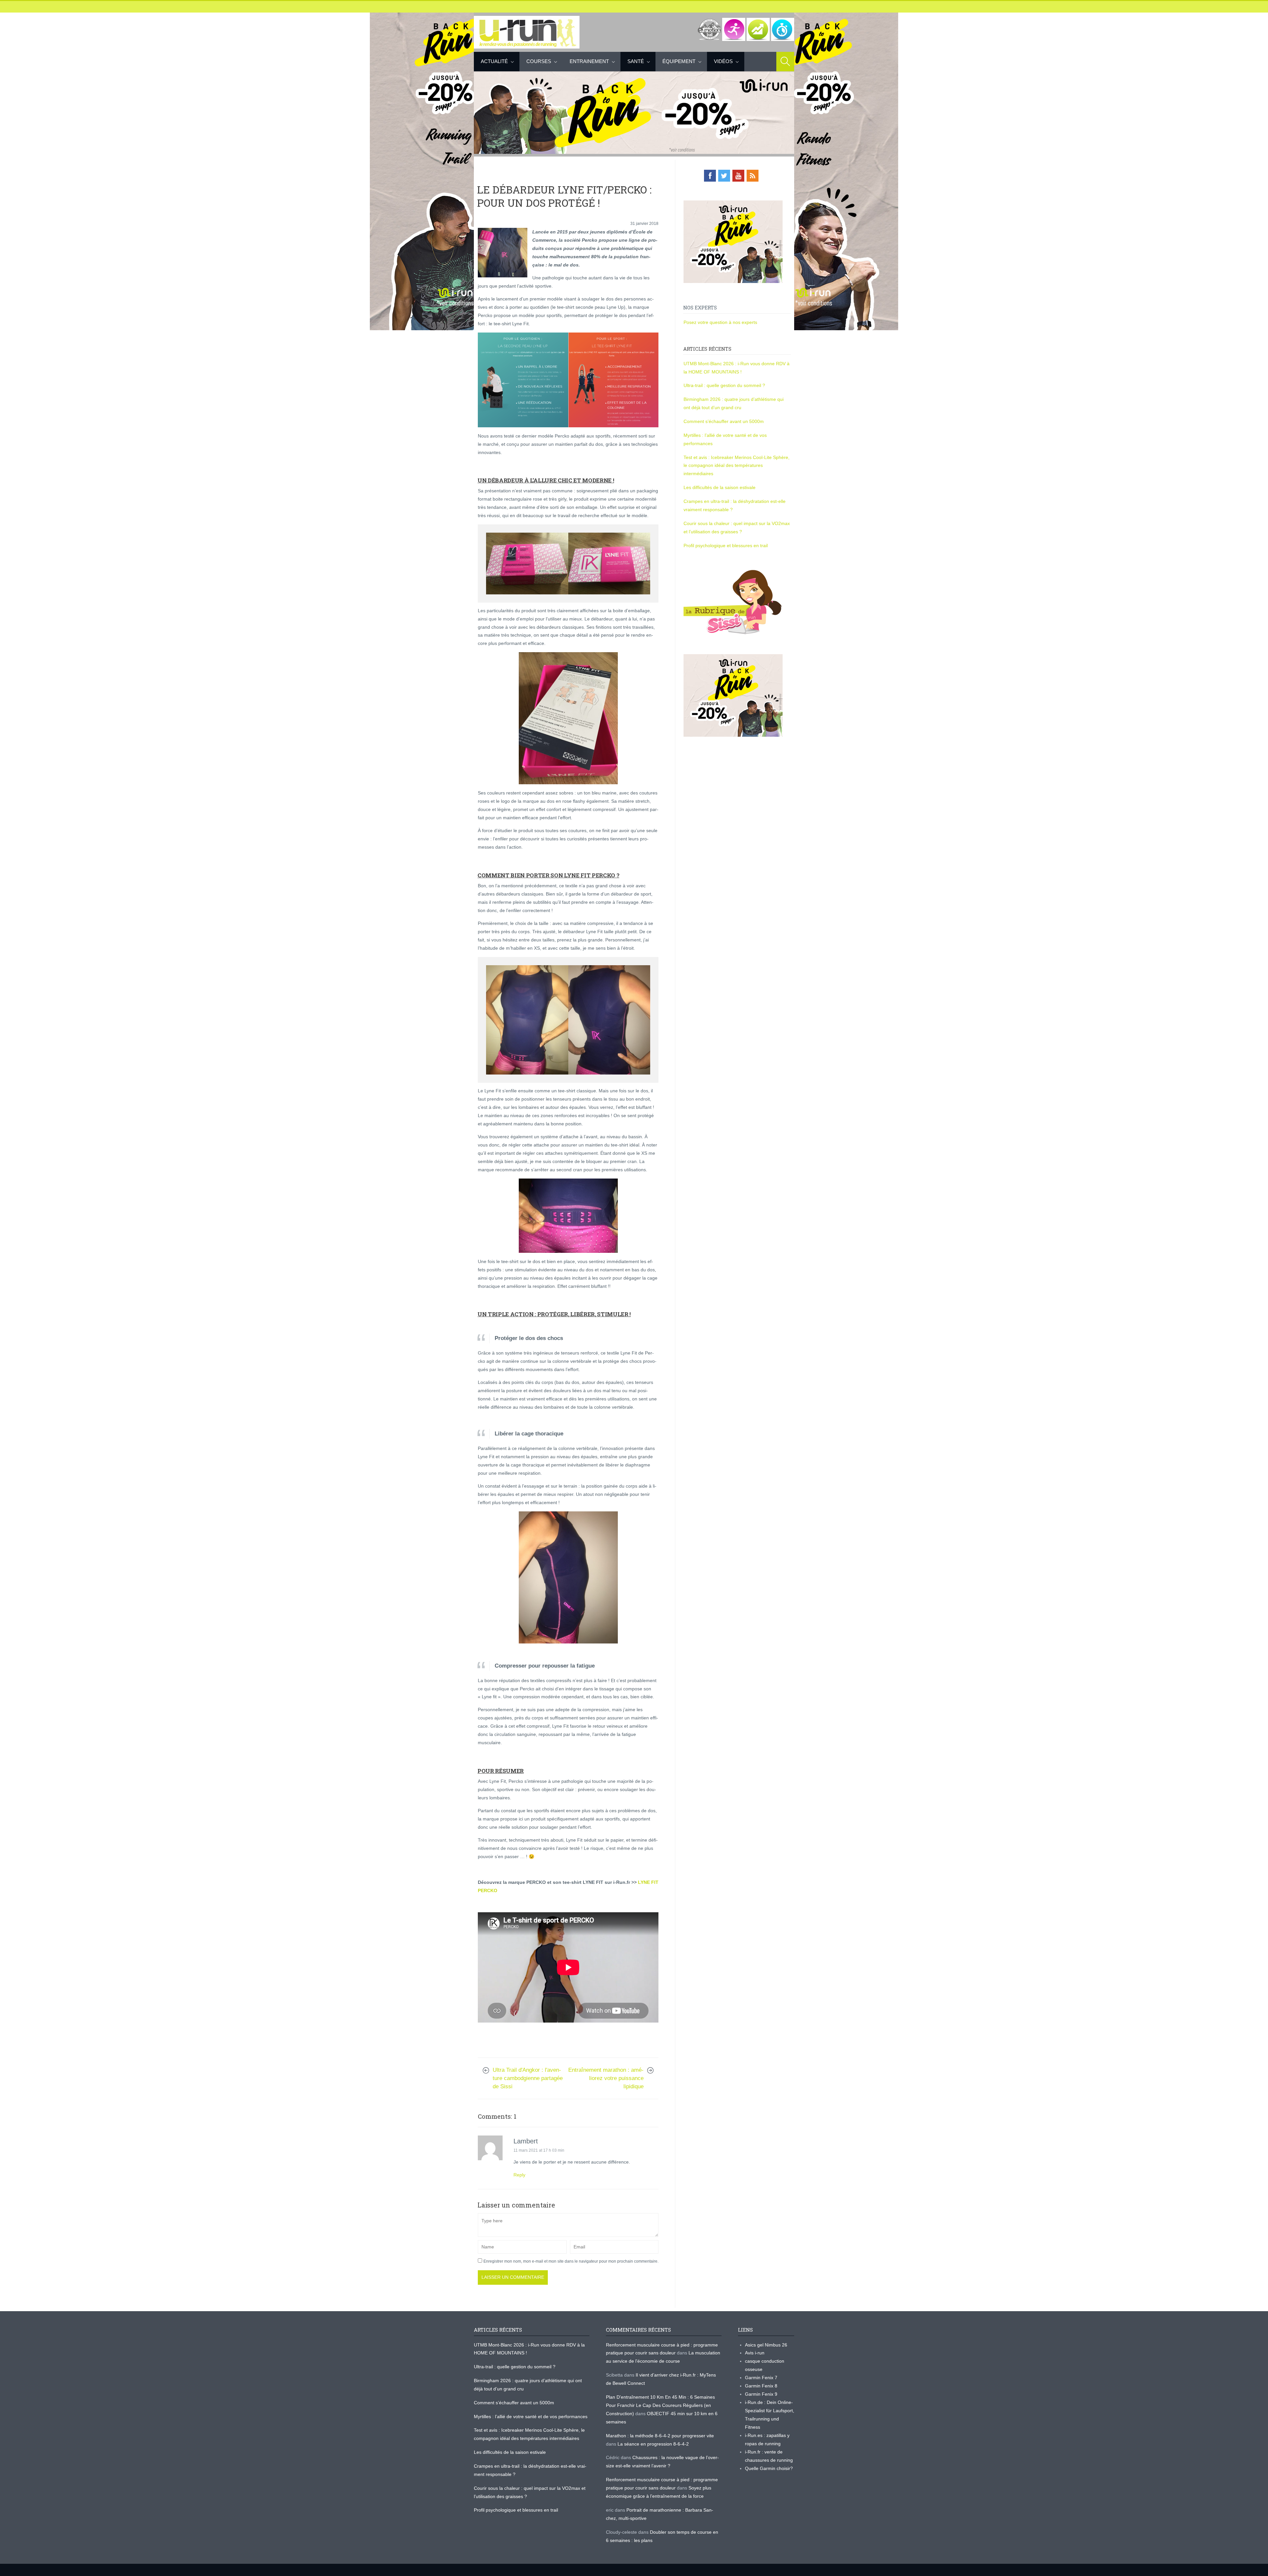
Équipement (679, 61)
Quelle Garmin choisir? (769, 2468)
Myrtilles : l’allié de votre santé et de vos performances (531, 2417)
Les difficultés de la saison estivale (720, 487)
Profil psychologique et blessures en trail (726, 546)
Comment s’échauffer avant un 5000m (724, 421)
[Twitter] (724, 176)
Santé (636, 61)
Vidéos (723, 61)
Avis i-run (755, 2353)
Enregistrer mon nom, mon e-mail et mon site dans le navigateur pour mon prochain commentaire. (571, 2261)
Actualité (494, 61)
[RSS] (753, 176)
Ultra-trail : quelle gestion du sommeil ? (724, 385)
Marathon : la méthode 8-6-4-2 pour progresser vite (660, 2436)
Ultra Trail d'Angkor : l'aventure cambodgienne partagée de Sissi (528, 2078)
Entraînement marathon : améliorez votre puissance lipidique (606, 2078)
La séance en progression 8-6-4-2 (653, 2444)
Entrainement (589, 61)
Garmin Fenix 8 (761, 2386)
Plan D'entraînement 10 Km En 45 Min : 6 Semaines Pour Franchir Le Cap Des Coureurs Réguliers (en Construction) (660, 2405)
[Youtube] (738, 176)
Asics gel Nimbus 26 (766, 2345)
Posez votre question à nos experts (720, 322)
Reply (519, 2175)
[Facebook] (710, 176)
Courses (539, 61)
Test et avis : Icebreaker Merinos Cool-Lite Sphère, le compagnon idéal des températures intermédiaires (737, 466)
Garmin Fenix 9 (761, 2394)
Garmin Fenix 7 (761, 2378)
